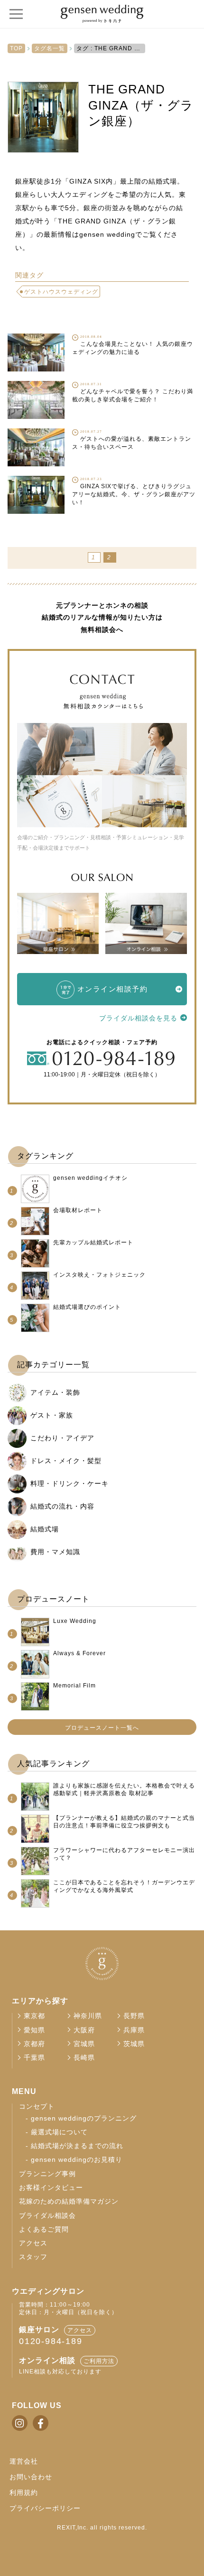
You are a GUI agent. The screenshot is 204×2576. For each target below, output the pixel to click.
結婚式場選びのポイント (87, 1307)
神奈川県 (88, 2016)
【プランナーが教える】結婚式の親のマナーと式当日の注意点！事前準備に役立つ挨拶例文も (124, 1822)
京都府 (34, 2044)
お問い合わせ (31, 2477)
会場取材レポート (78, 1210)
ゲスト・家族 (52, 1415)
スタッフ (33, 2257)
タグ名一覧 (50, 48)
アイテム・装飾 (55, 1392)
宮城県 (84, 2044)
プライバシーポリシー (45, 2508)
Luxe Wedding (75, 1621)
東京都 (34, 2016)
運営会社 (24, 2461)
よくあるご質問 (44, 2229)
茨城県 (134, 2044)
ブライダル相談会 (47, 2216)
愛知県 (34, 2030)
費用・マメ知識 (55, 1552)
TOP (16, 48)
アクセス (33, 2243)
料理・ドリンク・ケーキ (70, 1483)
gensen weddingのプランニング (84, 2118)
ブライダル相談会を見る (138, 1018)
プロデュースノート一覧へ (102, 1728)
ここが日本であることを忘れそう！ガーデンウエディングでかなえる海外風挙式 (124, 1886)
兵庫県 (134, 2030)
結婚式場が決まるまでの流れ (77, 2146)
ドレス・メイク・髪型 (66, 1461)
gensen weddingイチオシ (90, 1178)
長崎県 (84, 2058)
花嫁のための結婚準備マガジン (69, 2201)
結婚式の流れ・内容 (62, 1506)
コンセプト (37, 2107)
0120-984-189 (51, 2341)
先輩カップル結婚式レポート (93, 1242)
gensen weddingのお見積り (77, 2160)
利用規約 (24, 2493)
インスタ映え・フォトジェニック (99, 1275)
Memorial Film (74, 1686)
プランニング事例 (47, 2174)
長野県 (134, 2016)
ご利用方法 (99, 2361)
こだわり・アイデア (62, 1438)
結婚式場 (45, 1529)
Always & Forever (79, 1653)
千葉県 (34, 2058)
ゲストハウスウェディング (61, 292)
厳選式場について (59, 2132)
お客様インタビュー (51, 2188)
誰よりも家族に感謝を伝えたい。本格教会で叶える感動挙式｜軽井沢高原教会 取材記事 (124, 1789)
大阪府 (84, 2030)
